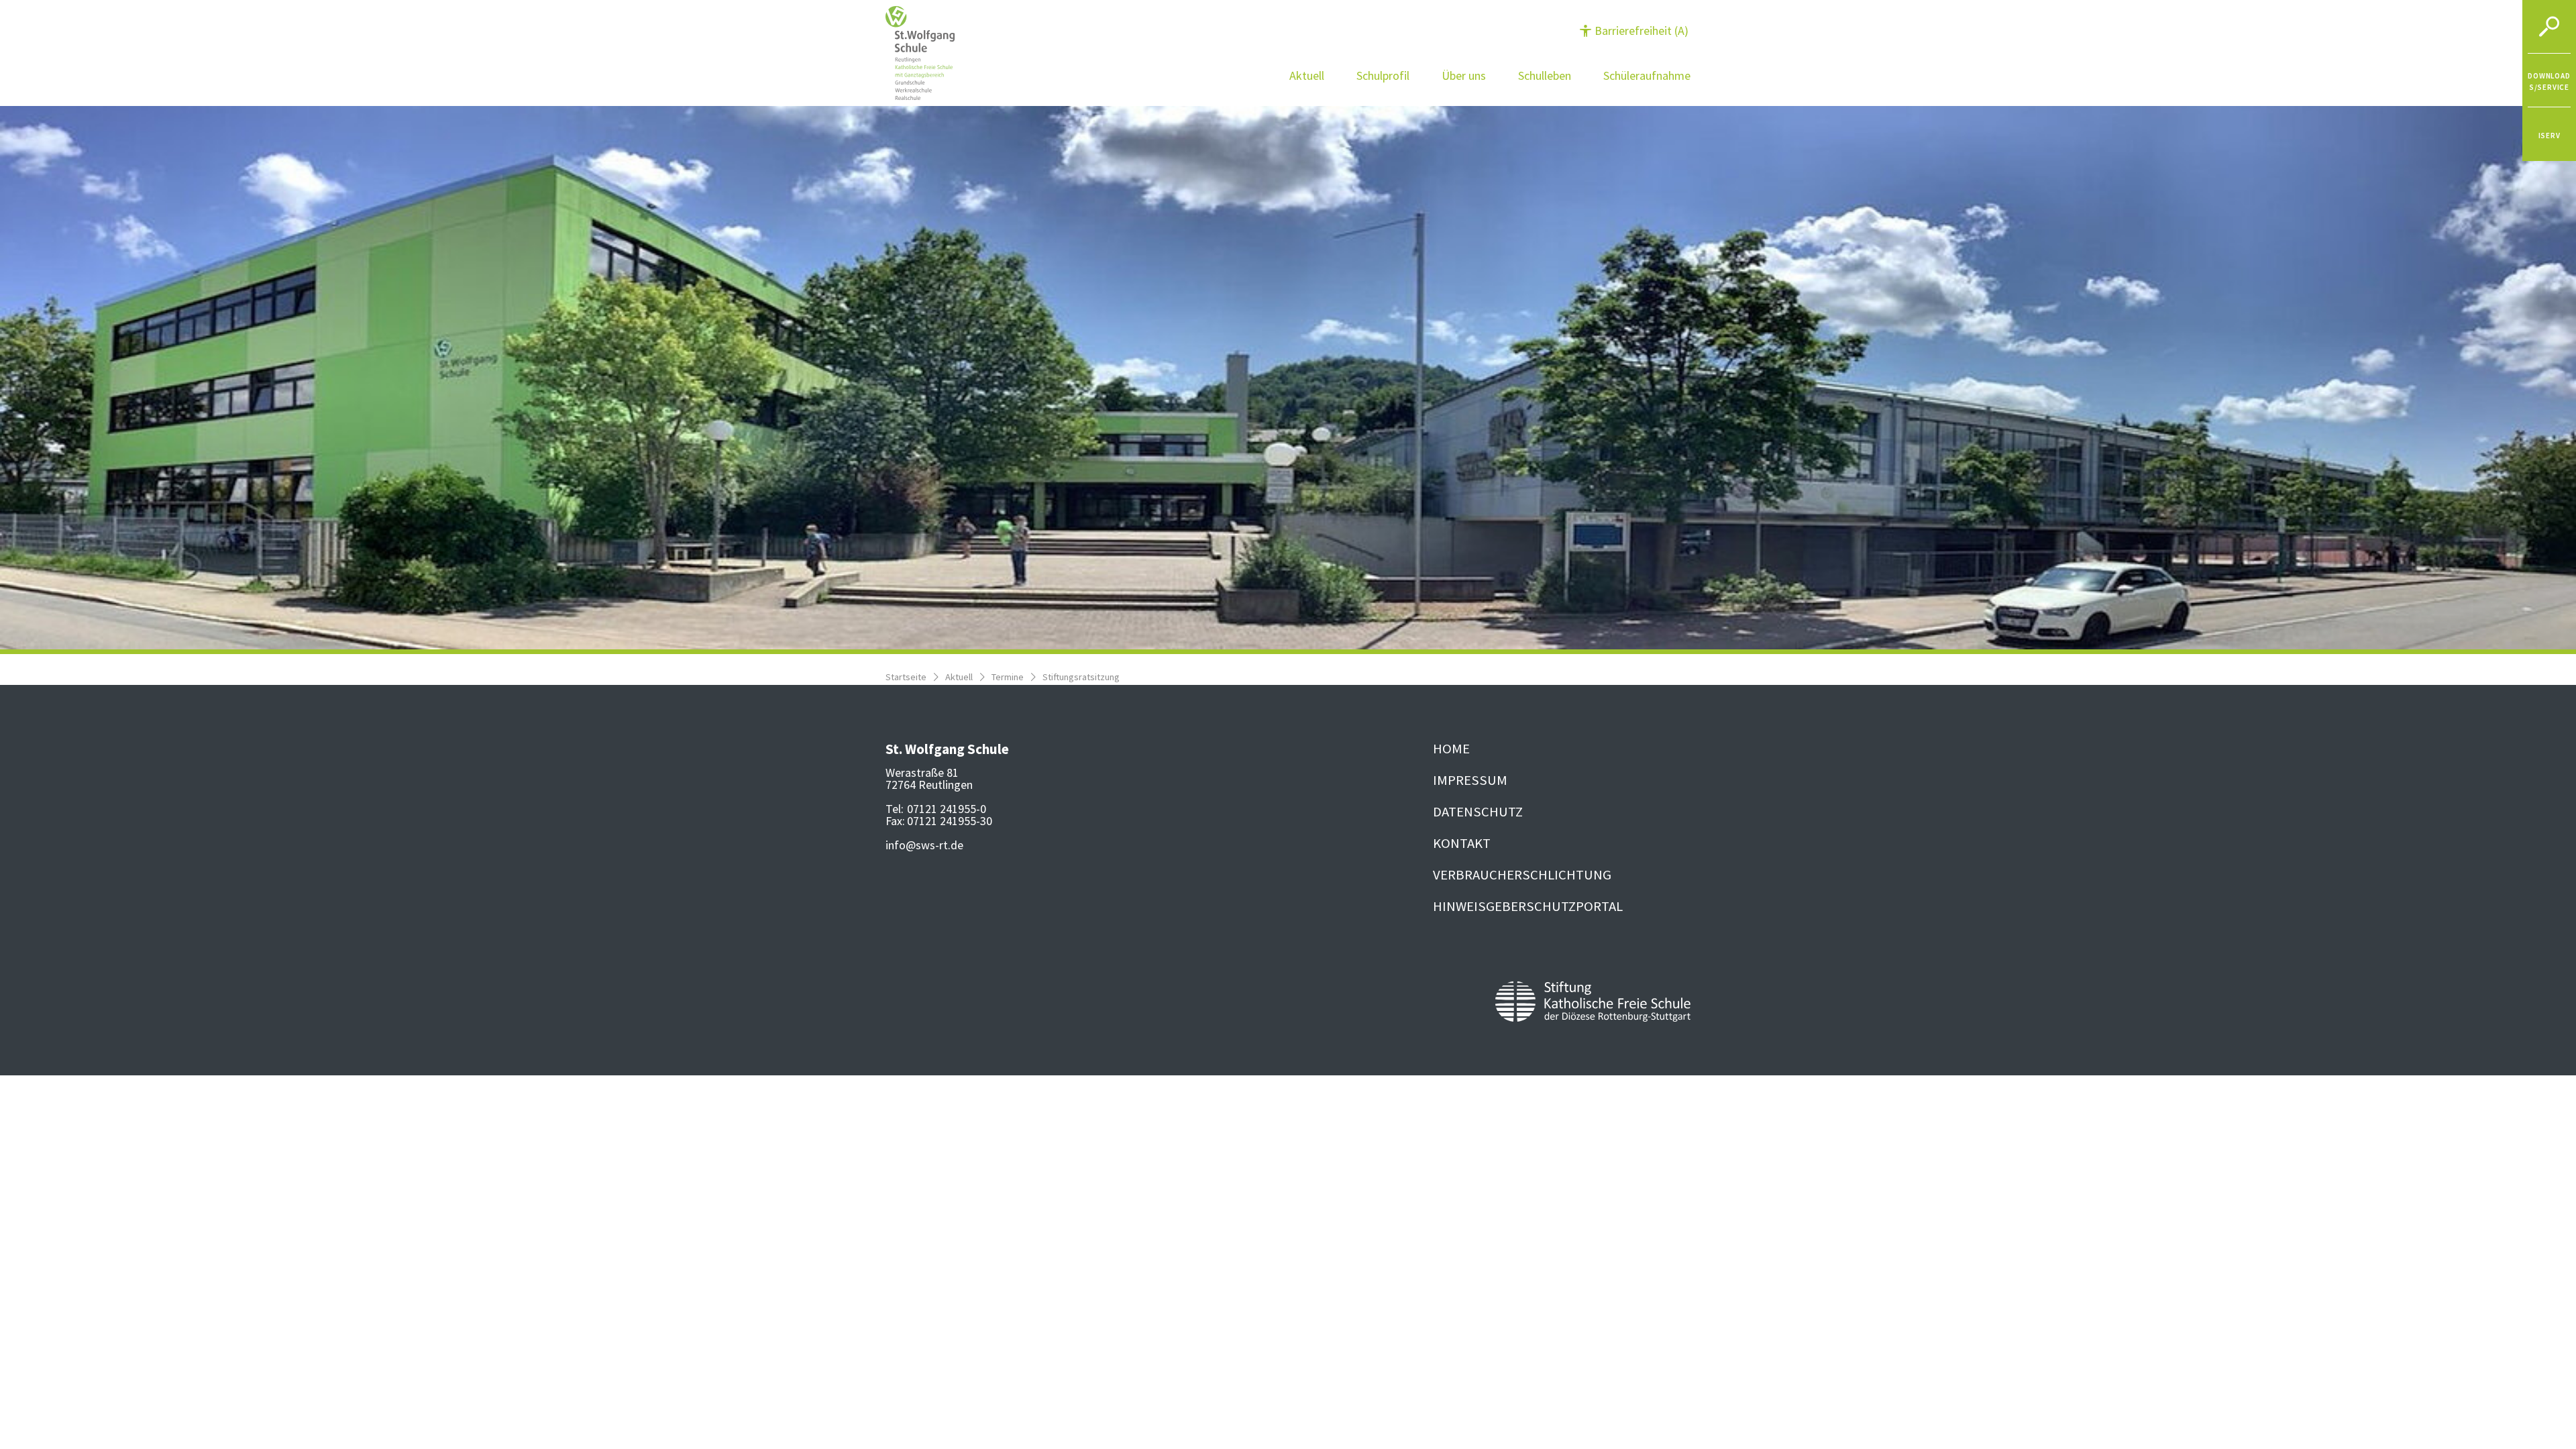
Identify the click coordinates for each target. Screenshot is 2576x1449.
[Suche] (2549, 27)
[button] (1634, 31)
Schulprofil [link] (1383, 75)
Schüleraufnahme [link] (1647, 75)
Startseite (906, 677)
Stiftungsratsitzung (1081, 677)
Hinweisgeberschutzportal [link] (1528, 906)
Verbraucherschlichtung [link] (1522, 875)
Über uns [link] (1464, 75)
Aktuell (959, 677)
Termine (1008, 677)
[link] (2549, 80)
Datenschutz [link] (1478, 812)
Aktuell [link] (1307, 75)
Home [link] (1451, 749)
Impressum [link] (1470, 780)
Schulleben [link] (1545, 75)
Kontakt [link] (1462, 843)
